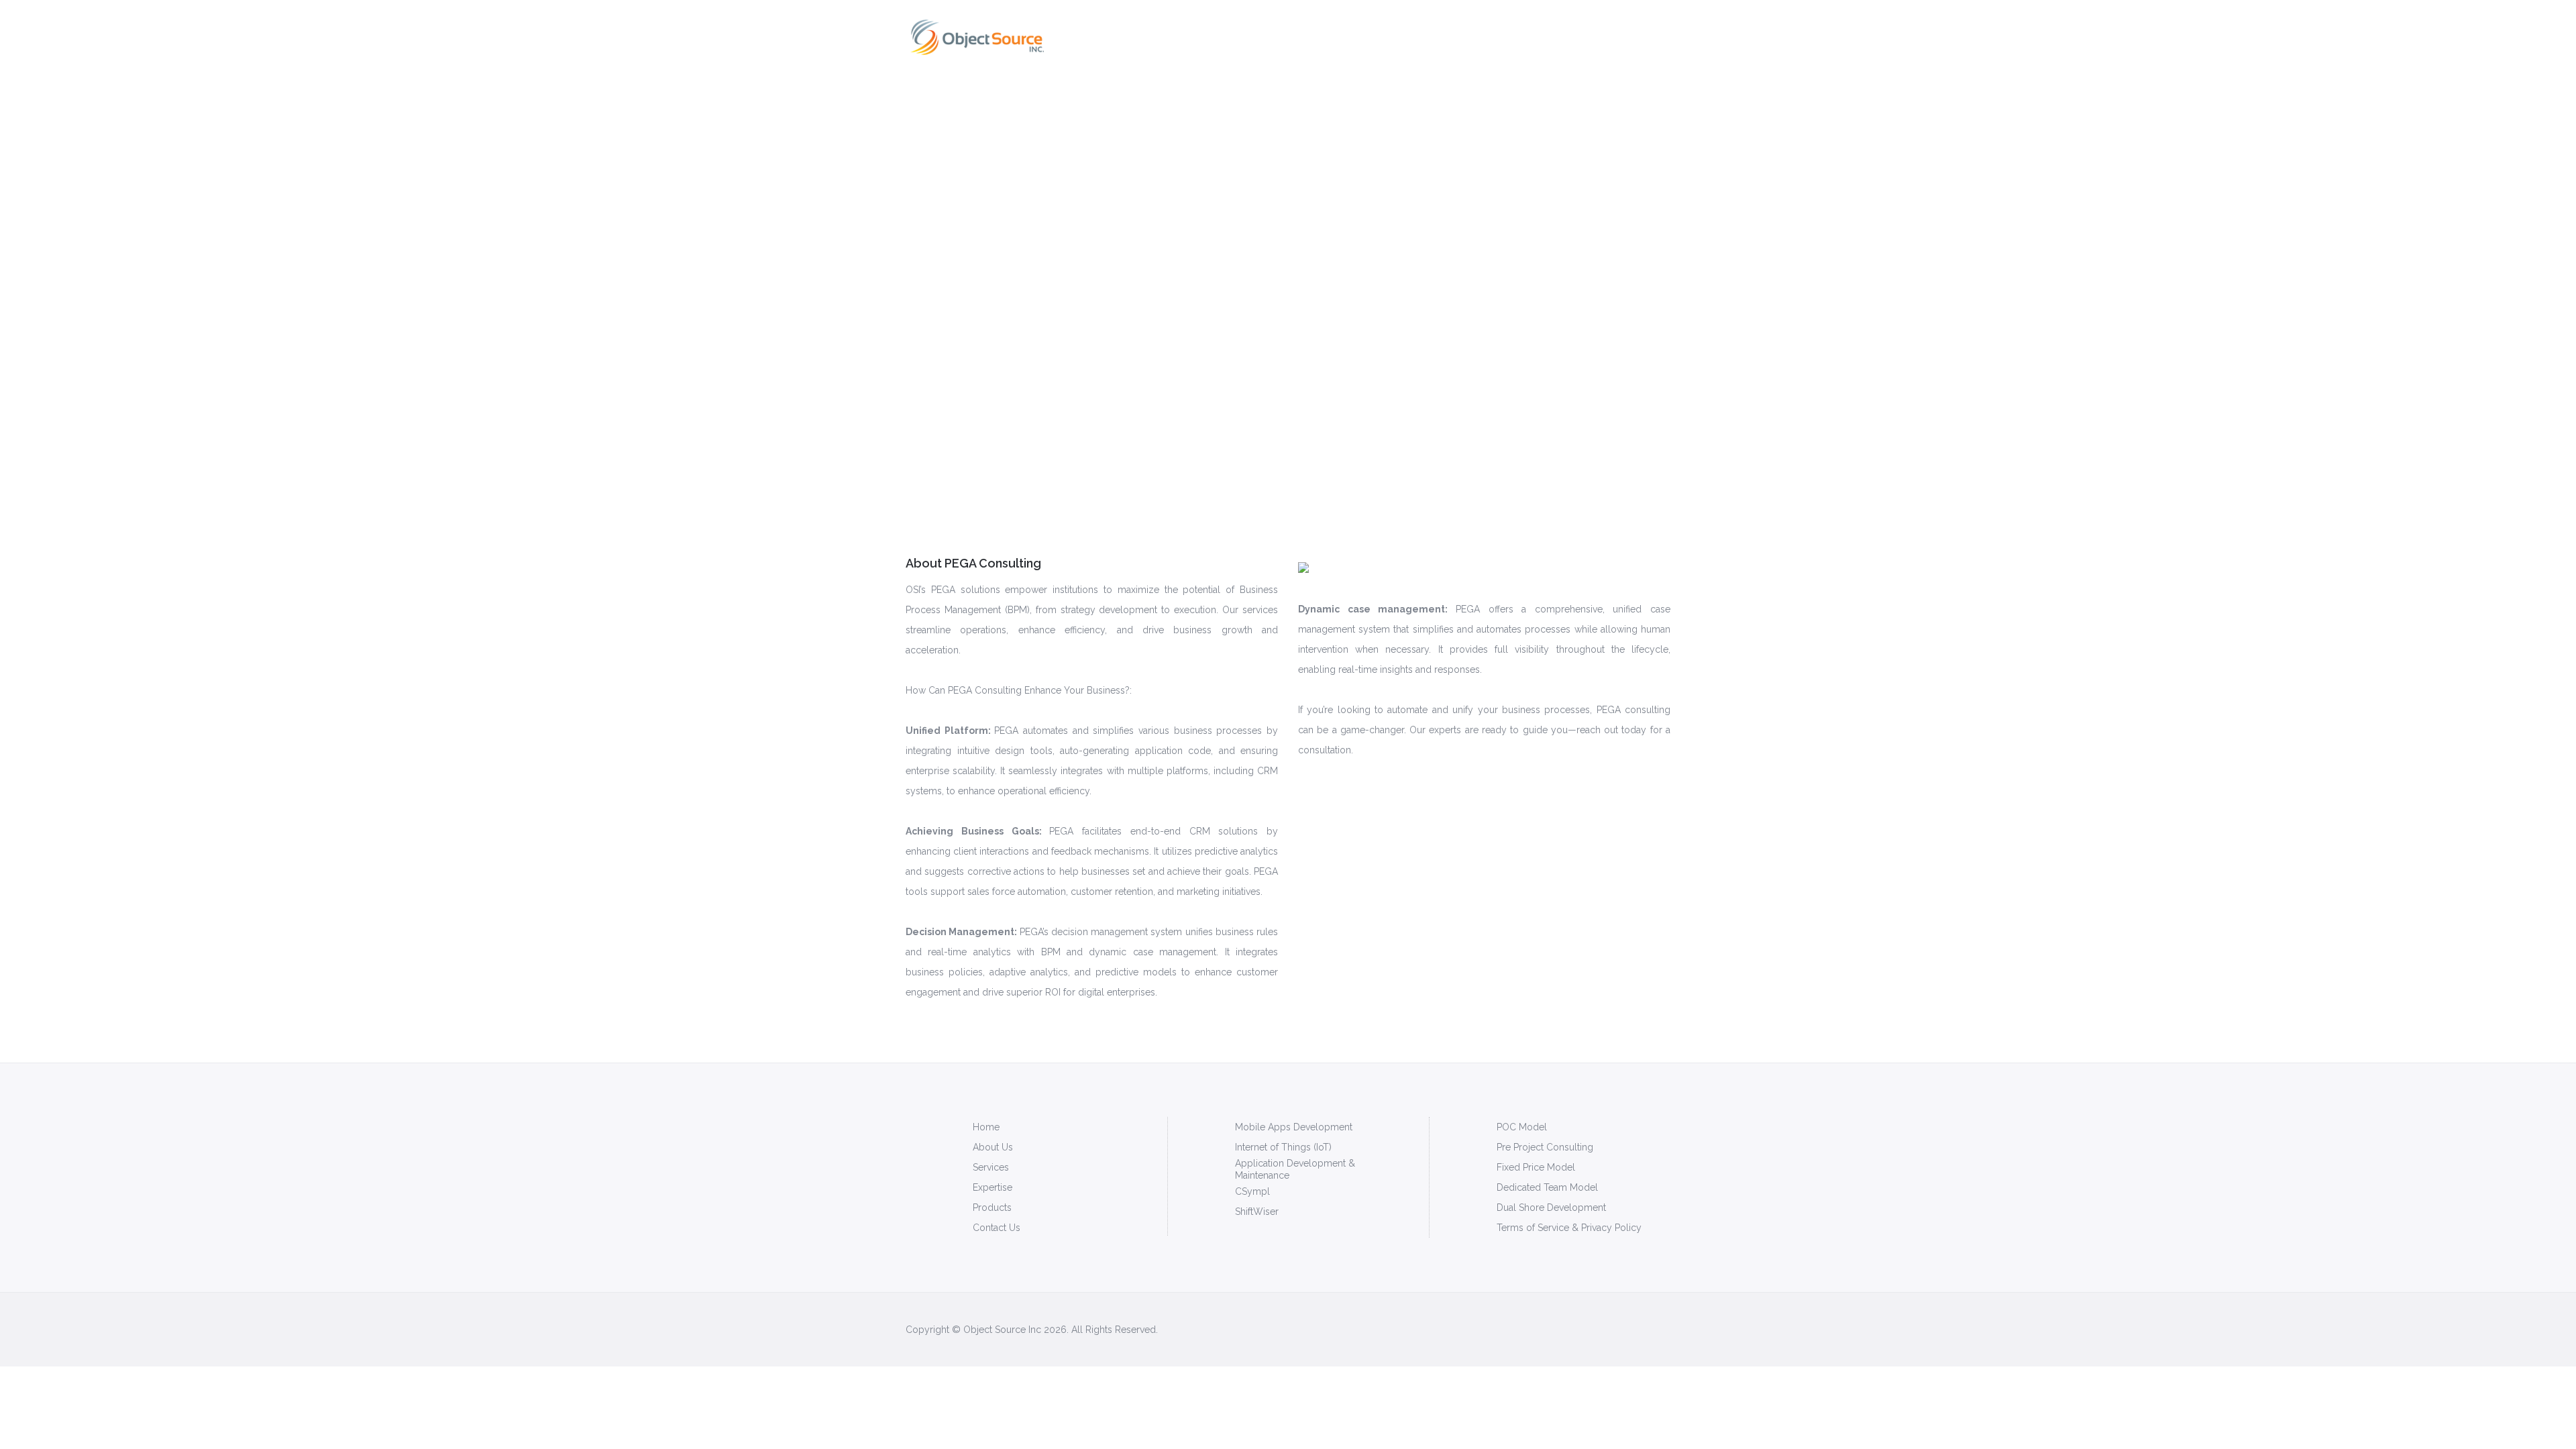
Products (1238, 37)
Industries (1297, 37)
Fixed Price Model (1536, 1167)
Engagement (1366, 37)
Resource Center (1453, 37)
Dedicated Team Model (1547, 1187)
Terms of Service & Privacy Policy (1569, 1228)
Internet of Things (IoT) (1283, 1147)
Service (1125, 37)
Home (1079, 37)
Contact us (1587, 37)
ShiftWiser (1257, 1212)
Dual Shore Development (1551, 1207)
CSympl (1252, 1191)
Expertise (1180, 37)
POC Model (1522, 1127)
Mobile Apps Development (1294, 1127)
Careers (1527, 37)
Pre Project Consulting (1545, 1147)
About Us (993, 1147)
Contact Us (997, 1228)
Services (991, 1167)
